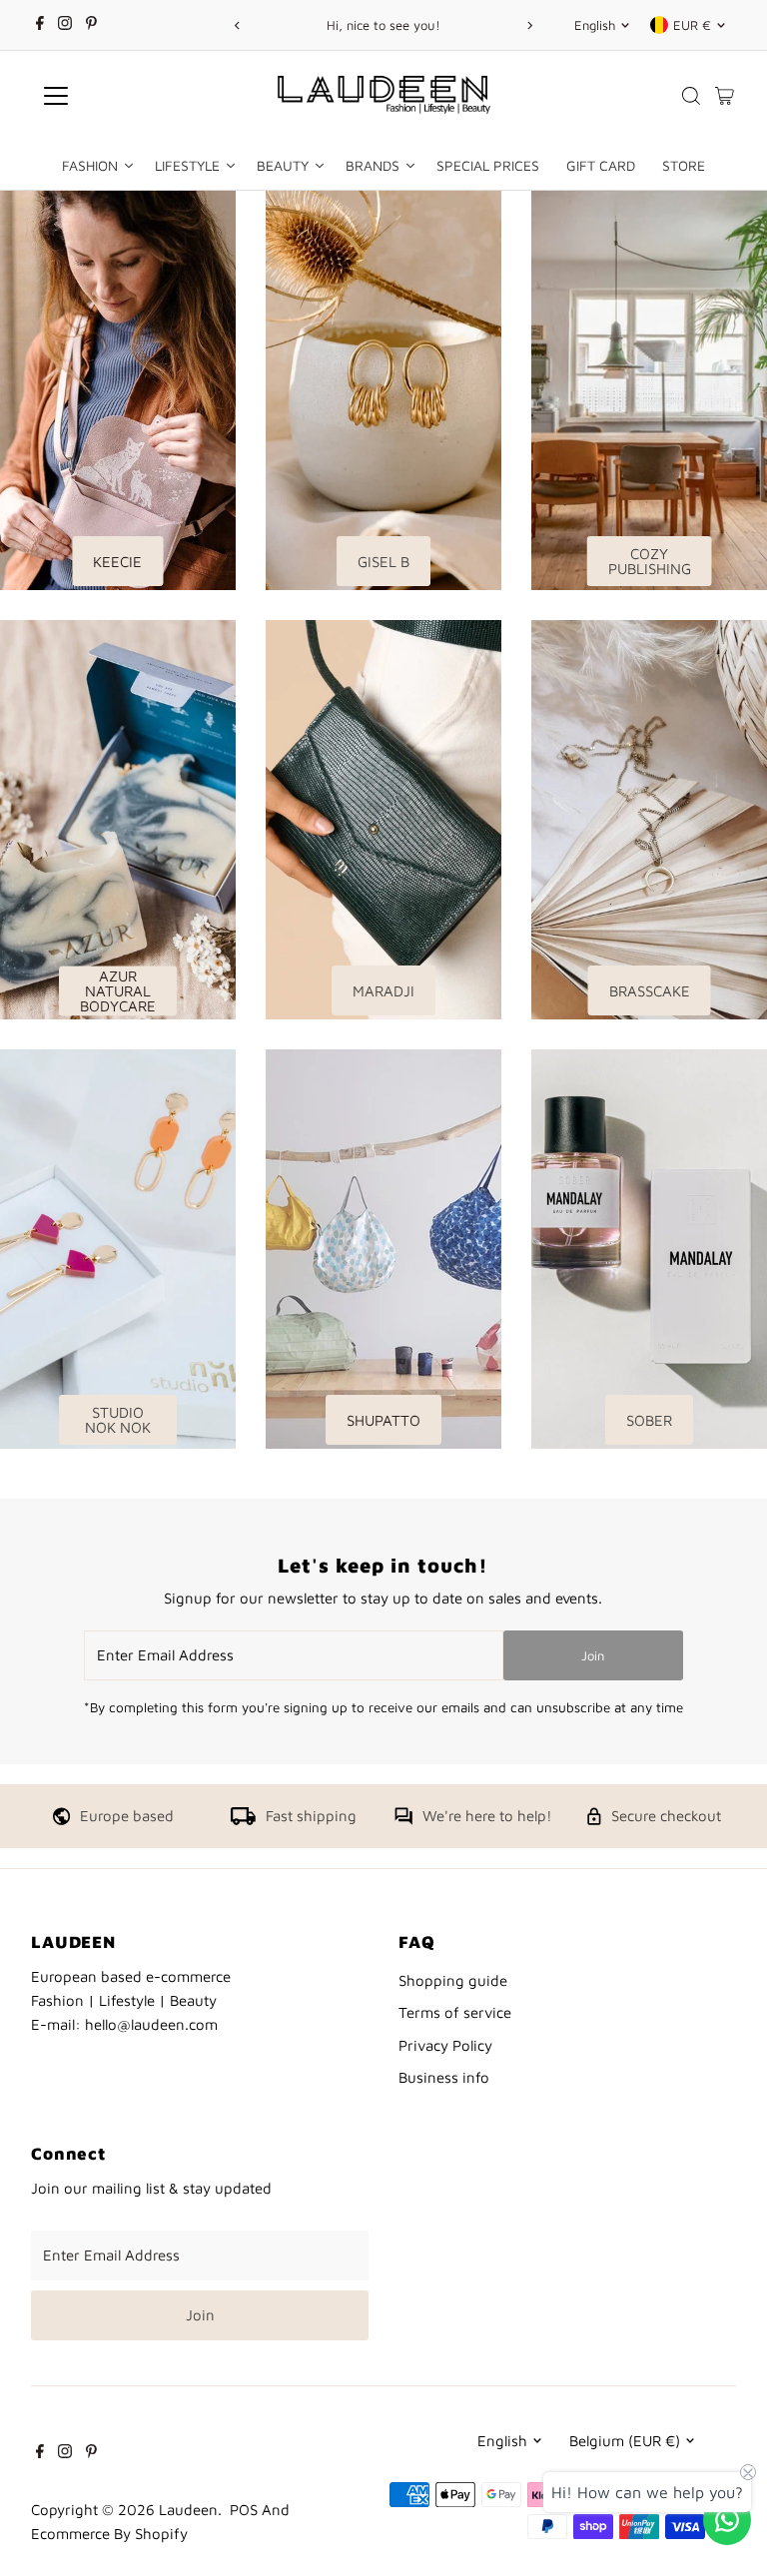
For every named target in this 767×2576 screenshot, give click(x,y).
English (595, 25)
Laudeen (188, 2510)
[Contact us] (727, 2520)
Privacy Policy (445, 2045)
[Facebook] (40, 25)
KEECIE (117, 562)
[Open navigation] (114, 96)
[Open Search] (691, 96)
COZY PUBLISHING (650, 561)
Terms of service (455, 2012)
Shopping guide (453, 1980)
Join (593, 1655)
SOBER (649, 1420)
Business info (444, 2077)
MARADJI (383, 991)
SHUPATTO (383, 1420)
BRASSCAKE (650, 991)
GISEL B (383, 562)
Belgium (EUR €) (625, 2441)
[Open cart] (725, 96)
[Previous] (237, 25)
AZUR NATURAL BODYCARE (118, 991)
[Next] (530, 25)
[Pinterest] (91, 25)
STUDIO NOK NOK (118, 1420)
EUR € (692, 25)
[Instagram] (65, 25)
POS (244, 2510)
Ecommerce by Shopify (109, 2534)
